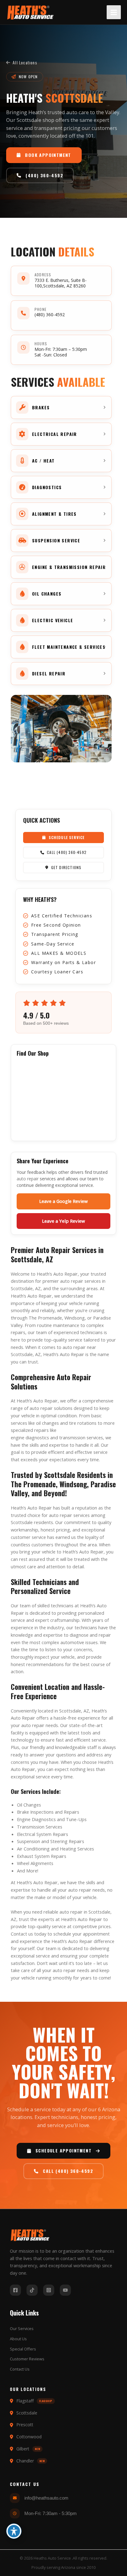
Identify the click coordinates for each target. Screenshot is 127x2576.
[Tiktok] (32, 2290)
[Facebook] (15, 2290)
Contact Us (20, 2369)
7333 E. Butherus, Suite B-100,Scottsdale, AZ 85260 (61, 283)
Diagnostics (44, 1819)
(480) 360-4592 (50, 314)
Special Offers (23, 2349)
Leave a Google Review (63, 1201)
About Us (18, 2339)
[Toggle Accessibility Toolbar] (14, 2531)
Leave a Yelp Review (63, 1221)
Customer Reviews (27, 2359)
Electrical (26, 1834)
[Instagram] (49, 2290)
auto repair (28, 1179)
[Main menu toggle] (114, 12)
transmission (72, 1437)
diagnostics (37, 1437)
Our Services (22, 2328)
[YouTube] (65, 2290)
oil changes (47, 1423)
